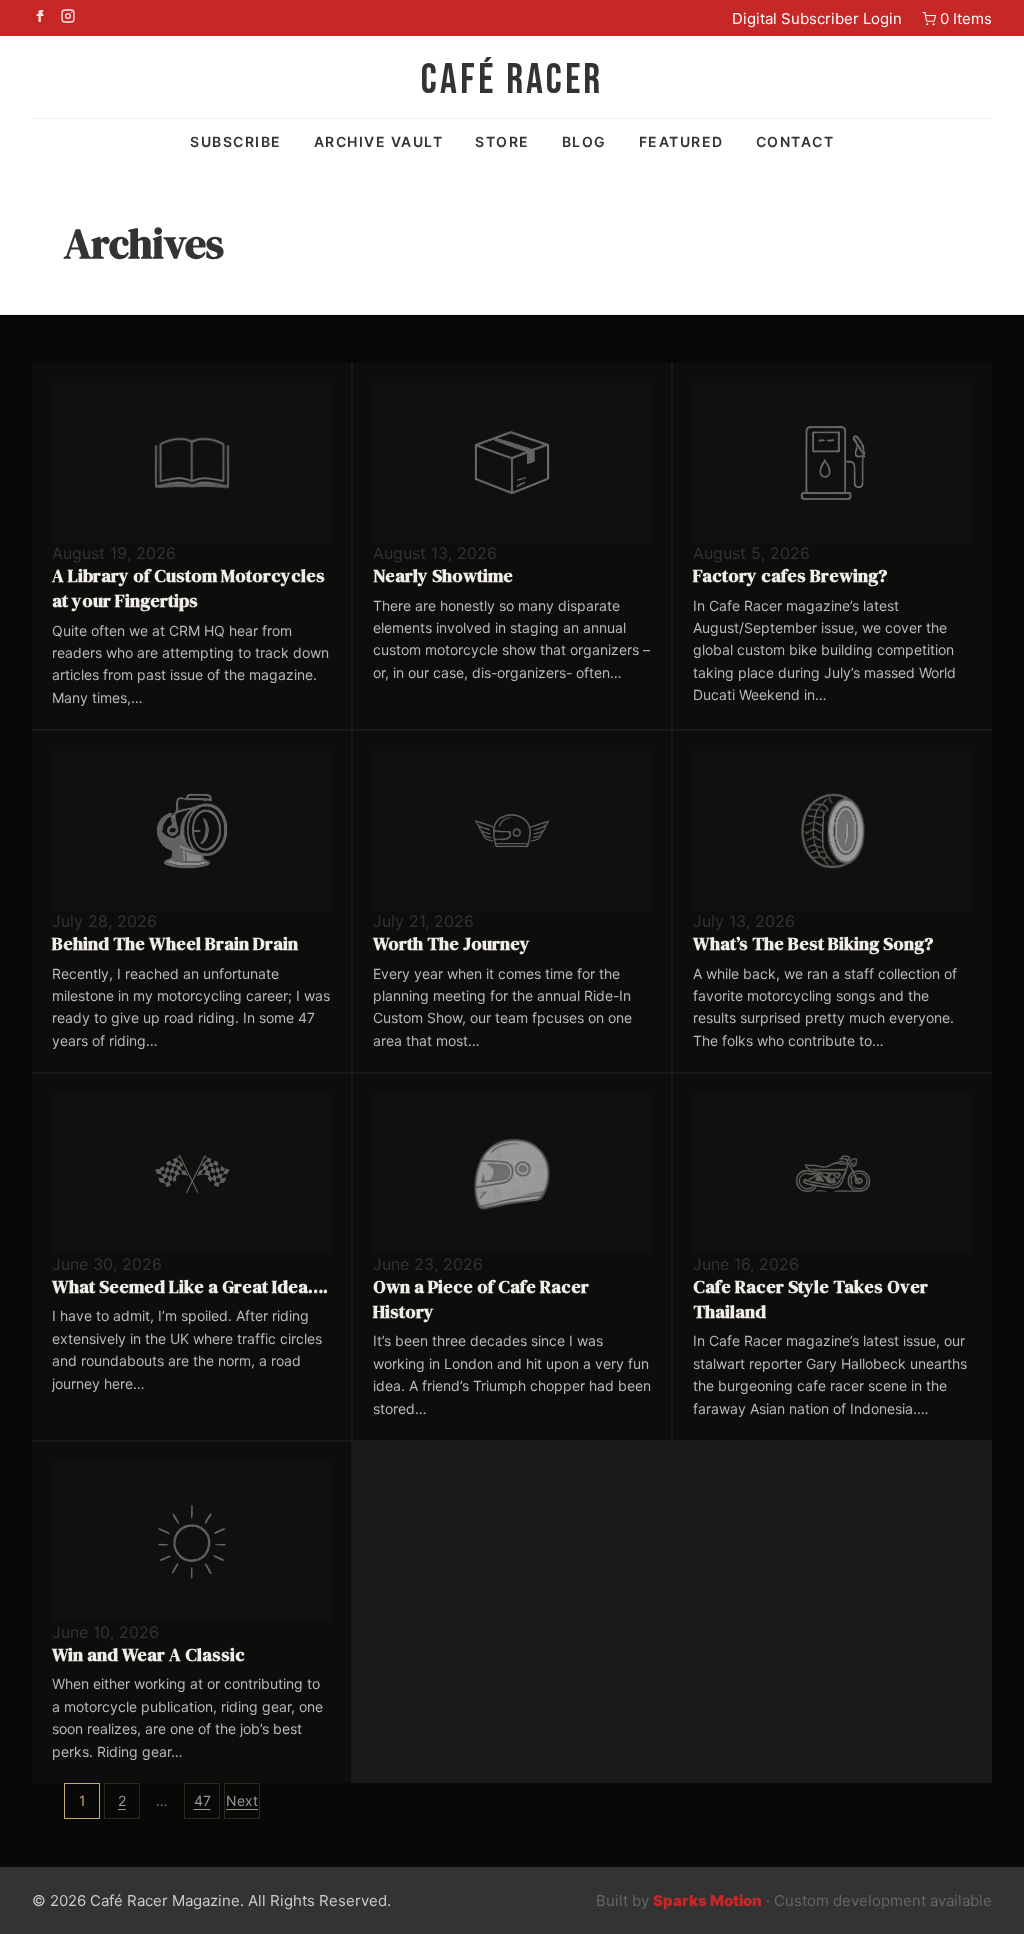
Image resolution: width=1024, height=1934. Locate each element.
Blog (584, 141)
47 (202, 1800)
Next (242, 1800)
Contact (795, 141)
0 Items (966, 18)
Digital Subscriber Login (817, 18)
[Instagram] (68, 18)
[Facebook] (40, 18)
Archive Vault (379, 141)
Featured (681, 141)
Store (502, 141)
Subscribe (236, 141)
